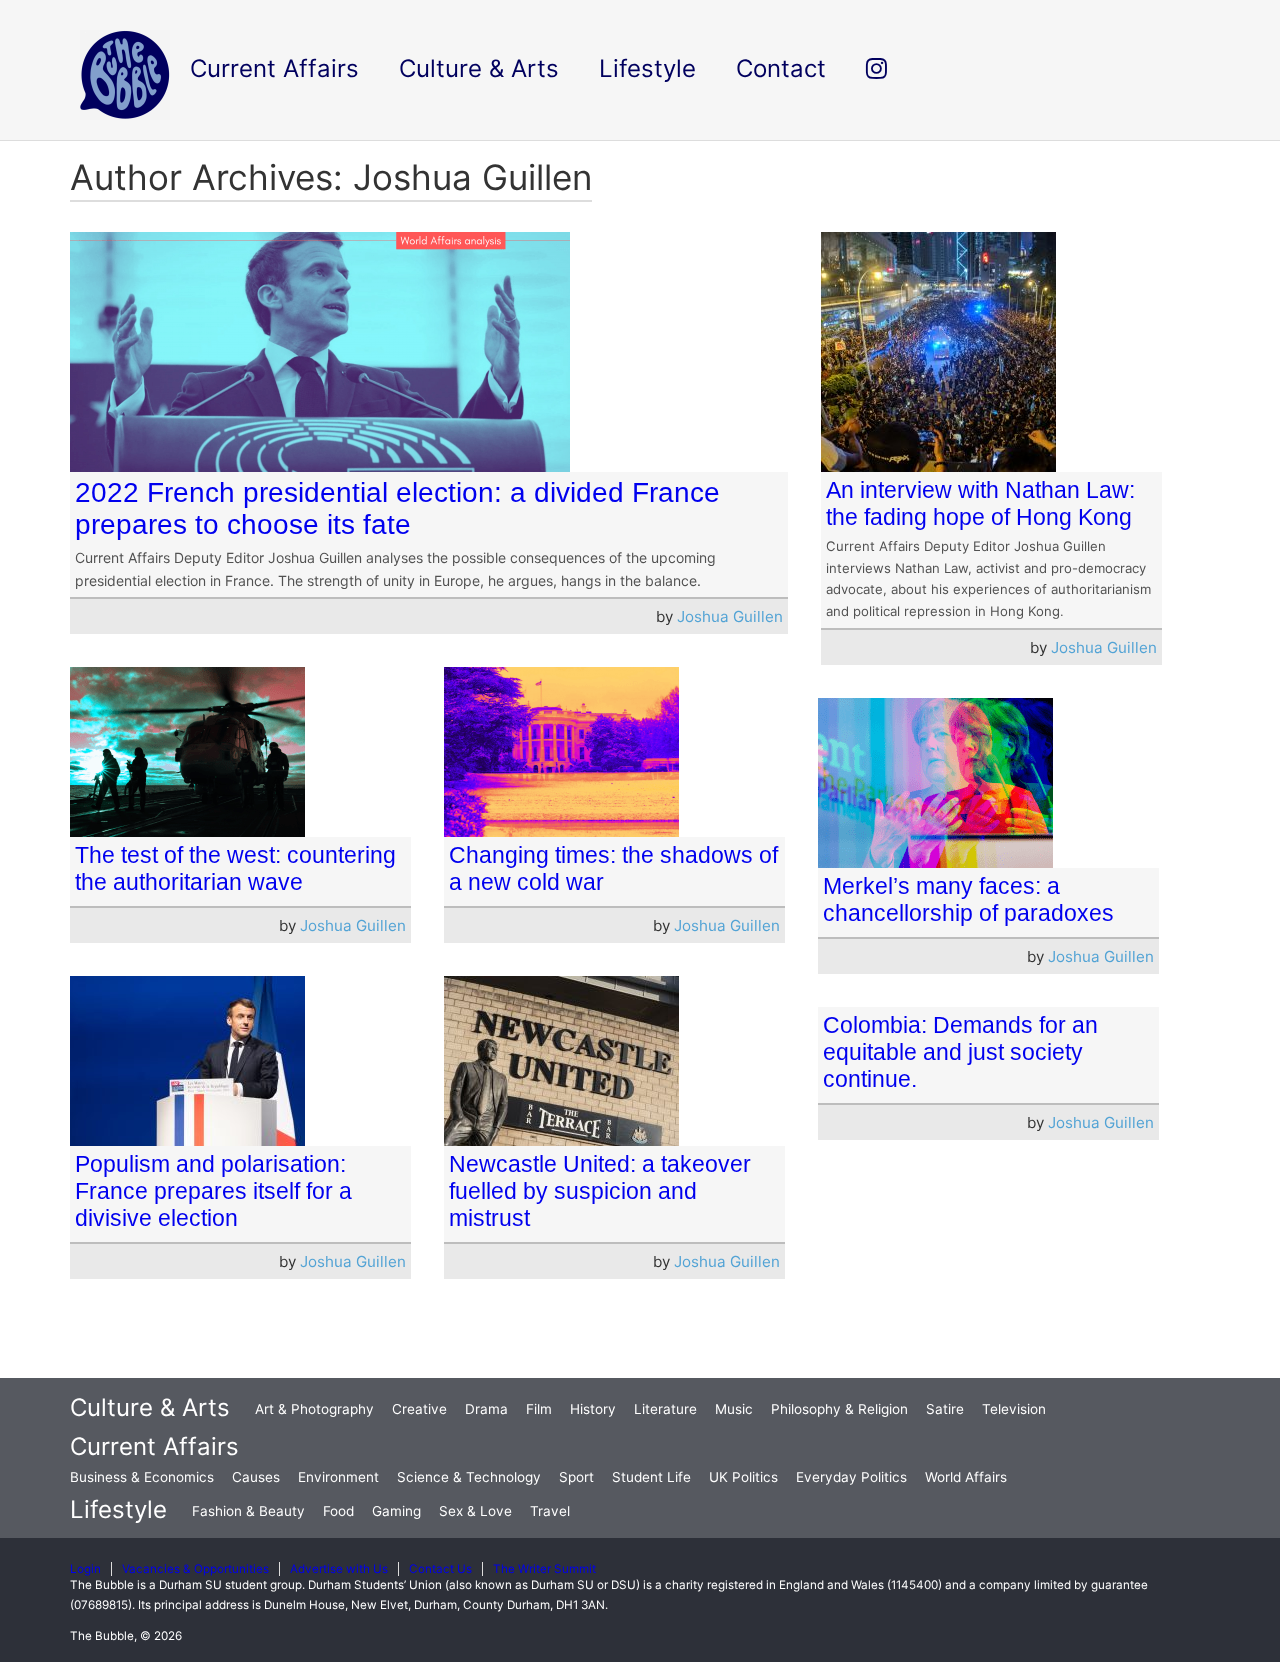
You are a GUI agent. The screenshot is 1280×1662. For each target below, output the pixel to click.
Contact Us (440, 1569)
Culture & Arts (150, 1407)
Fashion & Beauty (248, 1511)
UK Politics (743, 1477)
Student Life (651, 1477)
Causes (256, 1477)
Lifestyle (118, 1509)
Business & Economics (142, 1477)
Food (338, 1511)
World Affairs (966, 1477)
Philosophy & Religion (839, 1409)
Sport (576, 1477)
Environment (338, 1477)
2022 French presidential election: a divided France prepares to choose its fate (397, 508)
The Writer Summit (544, 1569)
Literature (665, 1409)
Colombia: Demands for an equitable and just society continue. (960, 1052)
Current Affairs (154, 1446)
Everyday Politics (851, 1477)
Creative (419, 1409)
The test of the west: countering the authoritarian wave (235, 868)
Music (734, 1409)
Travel (550, 1511)
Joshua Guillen (730, 616)
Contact (781, 68)
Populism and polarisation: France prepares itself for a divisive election (213, 1191)
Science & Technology (469, 1477)
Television (1014, 1409)
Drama (486, 1409)
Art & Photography (314, 1409)
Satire (945, 1409)
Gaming (396, 1511)
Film (539, 1409)
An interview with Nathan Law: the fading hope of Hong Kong (980, 503)
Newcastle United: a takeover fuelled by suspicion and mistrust (600, 1191)
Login (85, 1569)
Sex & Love (475, 1511)
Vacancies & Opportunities (195, 1569)
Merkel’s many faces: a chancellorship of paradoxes (968, 899)
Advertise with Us (339, 1569)
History (593, 1409)
